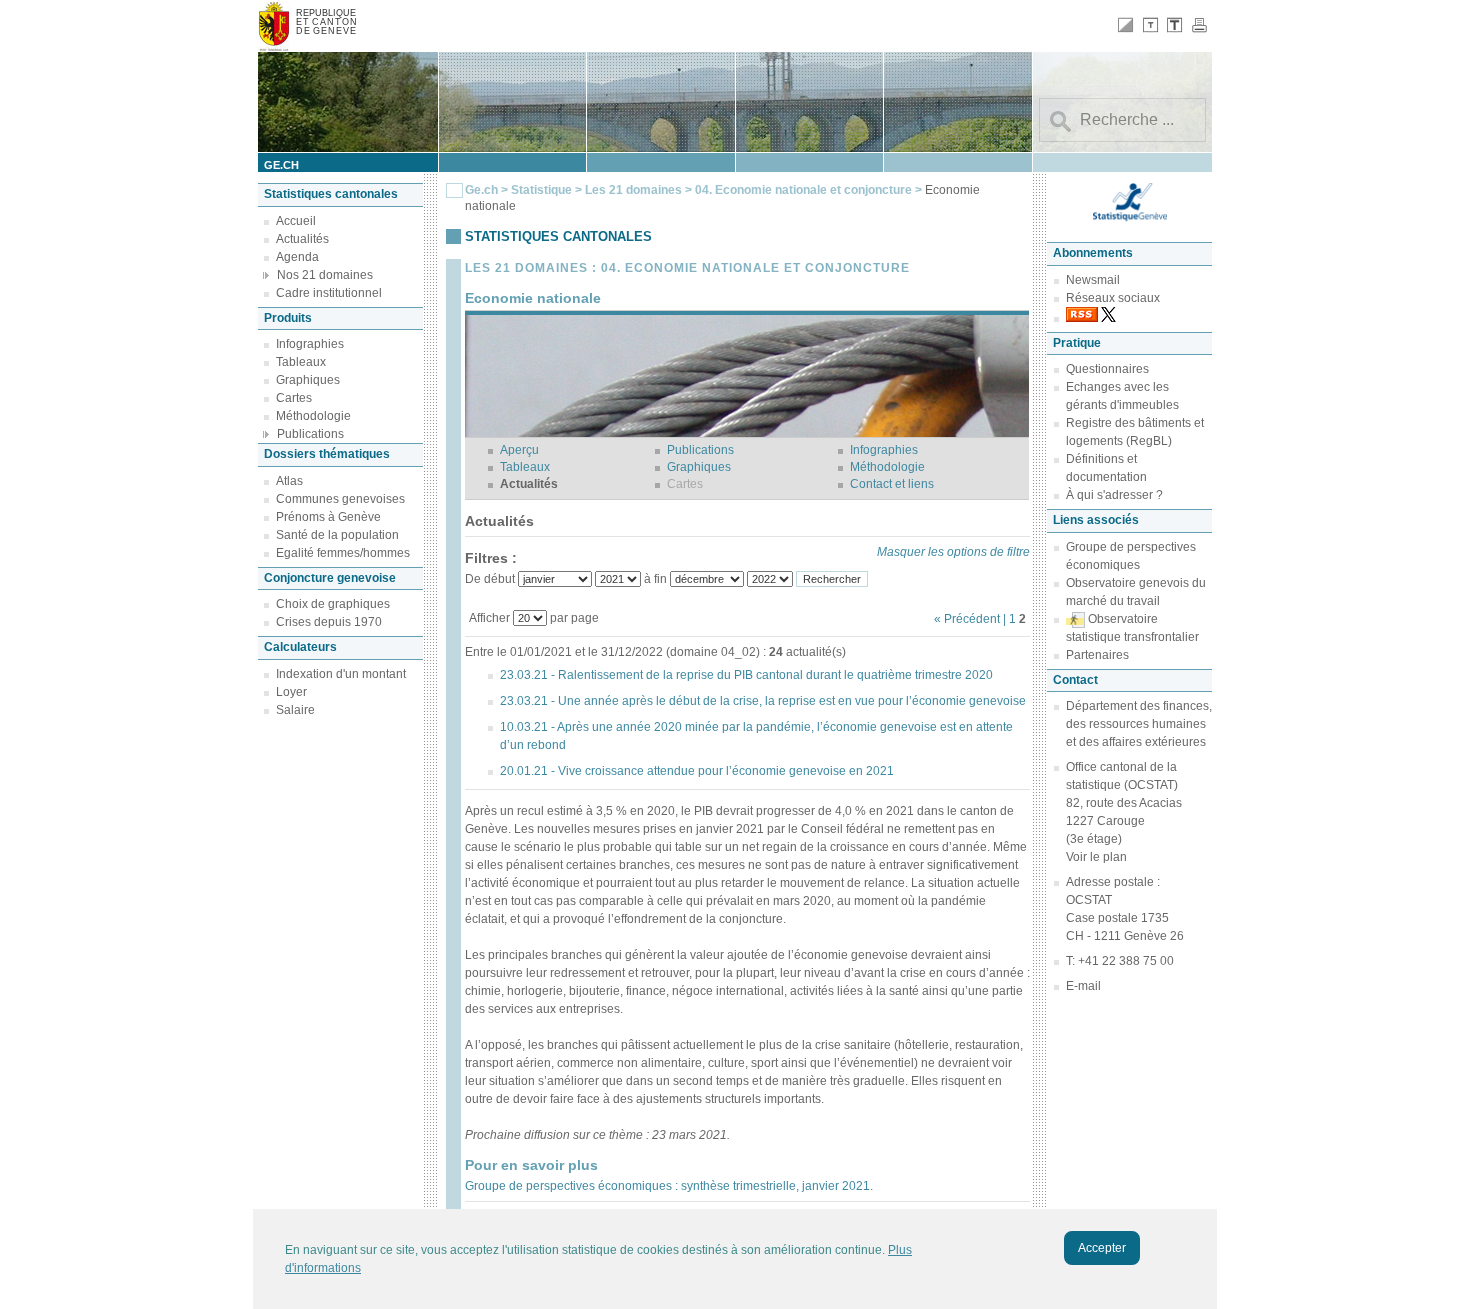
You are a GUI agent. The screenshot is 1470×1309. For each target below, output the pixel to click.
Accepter (1102, 1248)
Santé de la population (337, 535)
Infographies (310, 344)
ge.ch (281, 165)
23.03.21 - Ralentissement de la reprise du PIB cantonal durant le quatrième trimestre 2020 (746, 675)
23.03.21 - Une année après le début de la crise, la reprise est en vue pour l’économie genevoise (763, 701)
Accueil (296, 221)
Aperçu (519, 450)
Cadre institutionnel (329, 293)
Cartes (294, 398)
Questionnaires (1107, 369)
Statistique (541, 190)
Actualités (302, 239)
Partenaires (1097, 655)
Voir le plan (1096, 857)
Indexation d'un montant (341, 674)
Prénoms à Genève (328, 517)
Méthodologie (313, 416)
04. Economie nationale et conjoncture (805, 190)
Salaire (295, 710)
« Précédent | (971, 619)
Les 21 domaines (633, 190)
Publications (310, 434)
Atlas (289, 481)
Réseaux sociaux (1113, 298)
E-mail (1083, 986)
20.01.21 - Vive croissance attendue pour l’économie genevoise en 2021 (697, 771)
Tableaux (301, 362)
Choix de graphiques (333, 604)
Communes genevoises (340, 499)
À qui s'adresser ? (1114, 495)
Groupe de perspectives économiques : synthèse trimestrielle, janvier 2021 (667, 1186)
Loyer (291, 692)
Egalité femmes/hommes (343, 553)
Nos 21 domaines (325, 275)
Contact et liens (892, 484)
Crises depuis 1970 (329, 622)
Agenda (297, 257)
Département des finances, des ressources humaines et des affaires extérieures (1139, 724)
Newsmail (1093, 280)
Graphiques (308, 380)
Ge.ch (481, 190)
